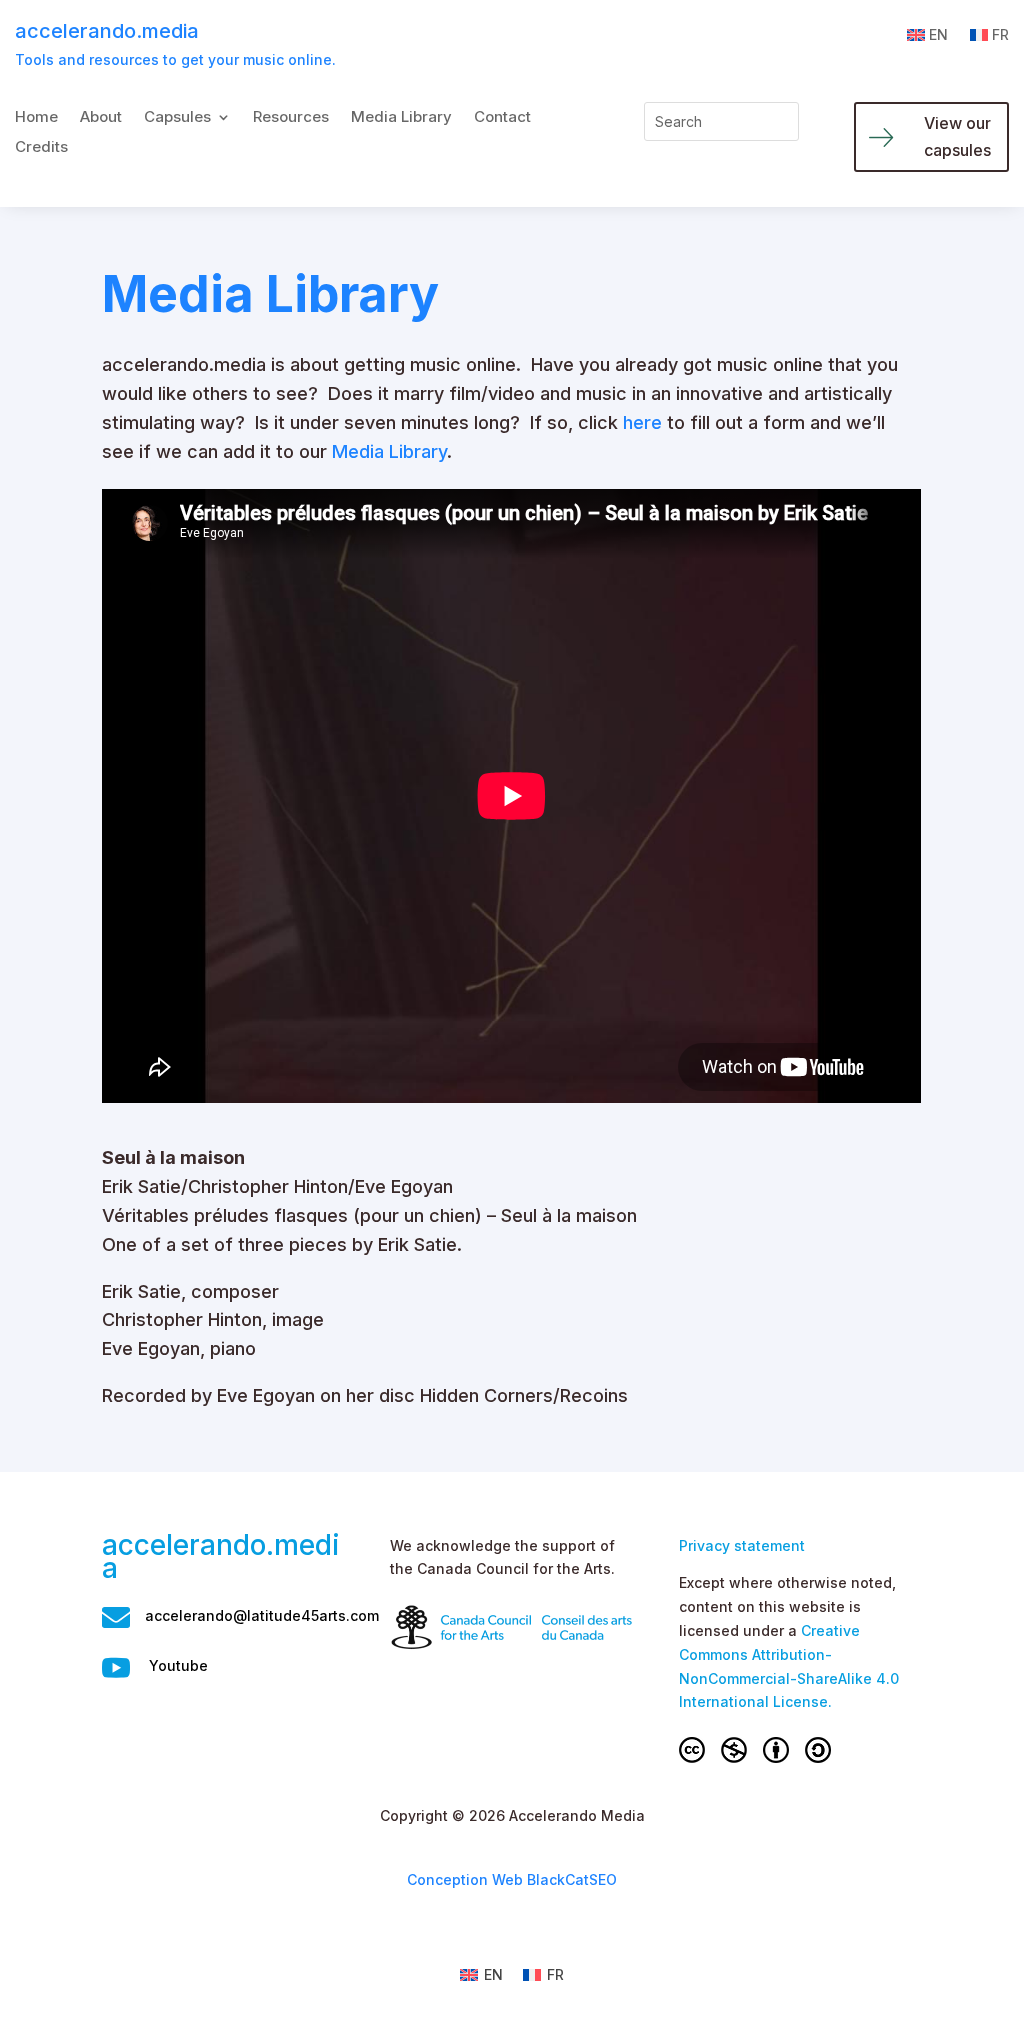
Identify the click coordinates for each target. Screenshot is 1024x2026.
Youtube (178, 1665)
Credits (41, 148)
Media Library (401, 118)
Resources (291, 118)
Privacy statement (742, 1545)
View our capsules (957, 136)
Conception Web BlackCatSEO (512, 1879)
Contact (502, 118)
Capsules (177, 118)
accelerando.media (107, 31)
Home (36, 118)
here (642, 422)
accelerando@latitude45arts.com (262, 1615)
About (101, 118)
